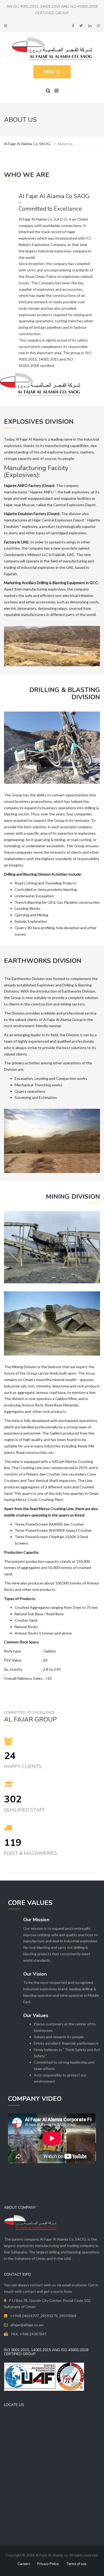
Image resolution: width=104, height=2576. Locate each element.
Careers (24, 2564)
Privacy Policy (48, 2564)
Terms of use (76, 2564)
